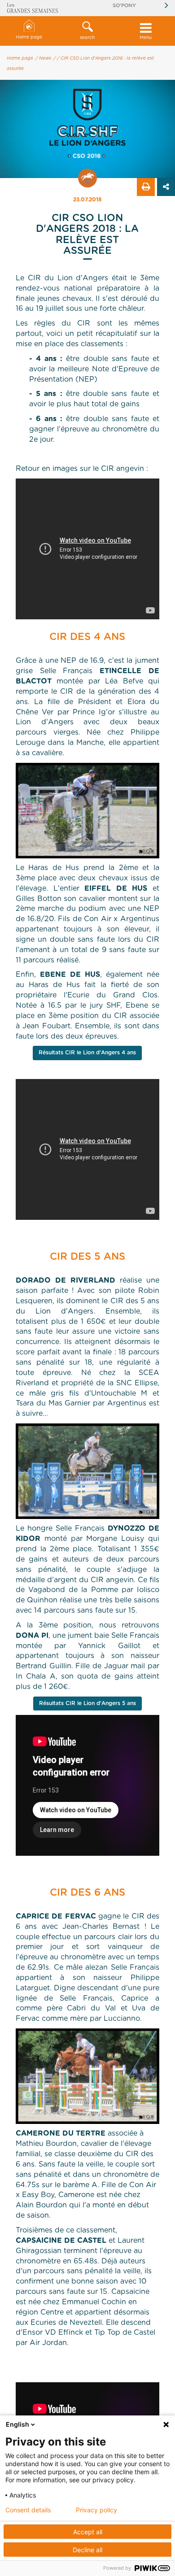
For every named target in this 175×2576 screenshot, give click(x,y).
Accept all (88, 2532)
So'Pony (124, 6)
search (87, 38)
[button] (87, 31)
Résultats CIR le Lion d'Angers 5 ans (87, 1703)
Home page (29, 37)
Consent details (28, 2510)
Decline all (87, 2550)
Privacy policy (96, 2510)
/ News (43, 58)
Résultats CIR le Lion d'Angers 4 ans (87, 1053)
